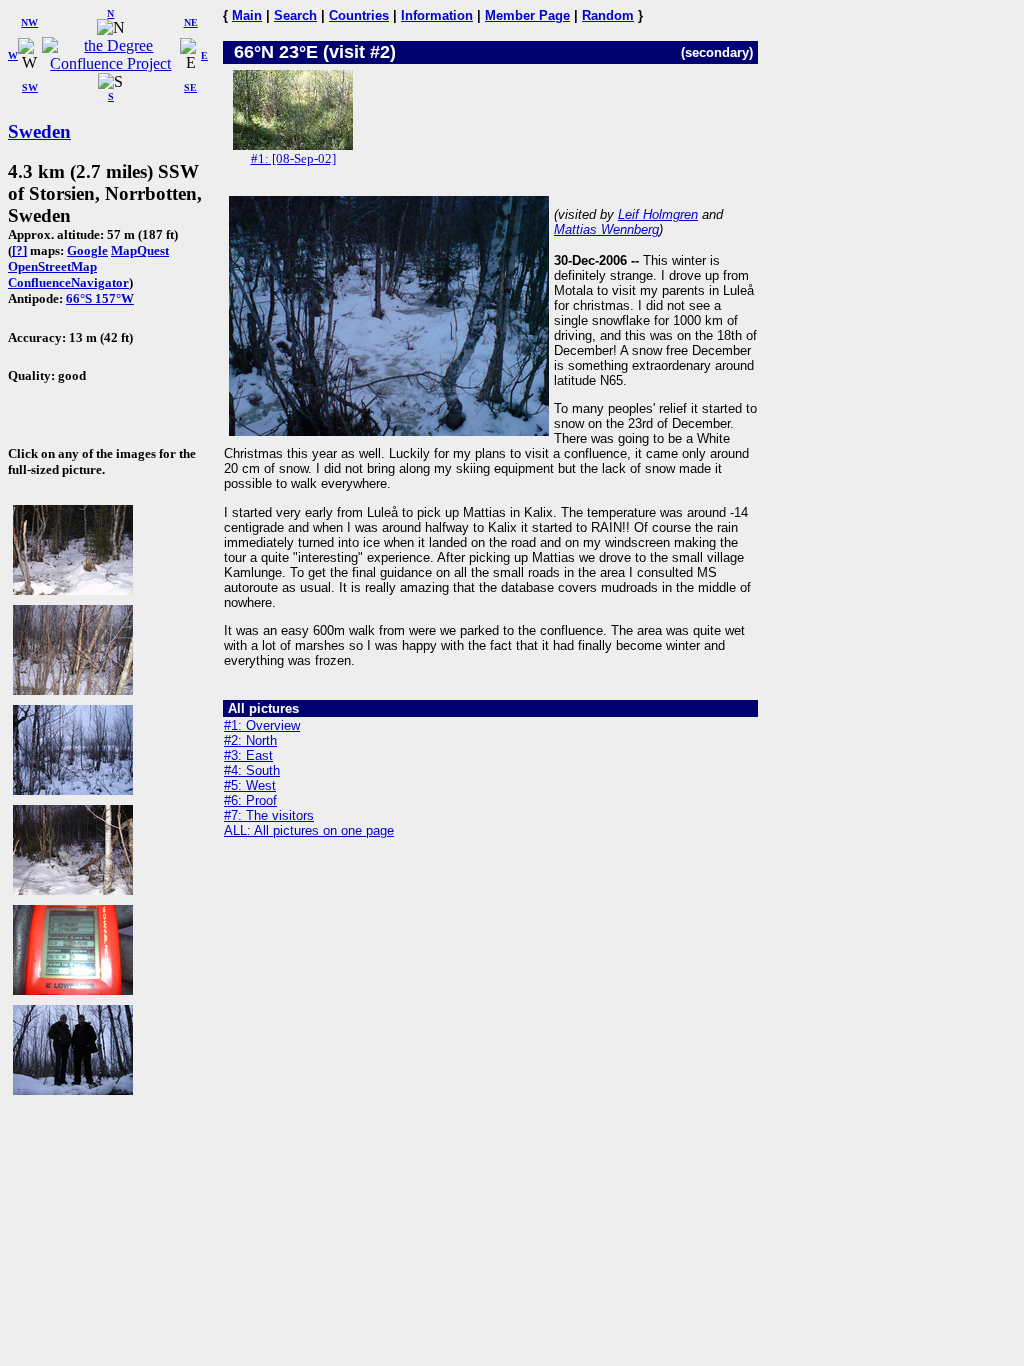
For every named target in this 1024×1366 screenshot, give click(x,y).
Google (87, 250)
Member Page (527, 15)
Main (247, 15)
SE (190, 87)
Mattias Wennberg (606, 229)
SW (30, 87)
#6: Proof (250, 800)
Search (295, 15)
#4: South (252, 770)
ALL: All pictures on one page (309, 830)
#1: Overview (262, 725)
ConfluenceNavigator (68, 282)
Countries (359, 15)
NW (29, 22)
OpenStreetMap (52, 266)
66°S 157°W (100, 298)
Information (437, 15)
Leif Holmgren (658, 214)
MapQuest (140, 250)
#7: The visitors (269, 815)
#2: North (250, 740)
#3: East (248, 755)
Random (608, 15)
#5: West (250, 785)
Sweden (39, 131)
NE (191, 22)
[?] (19, 250)
